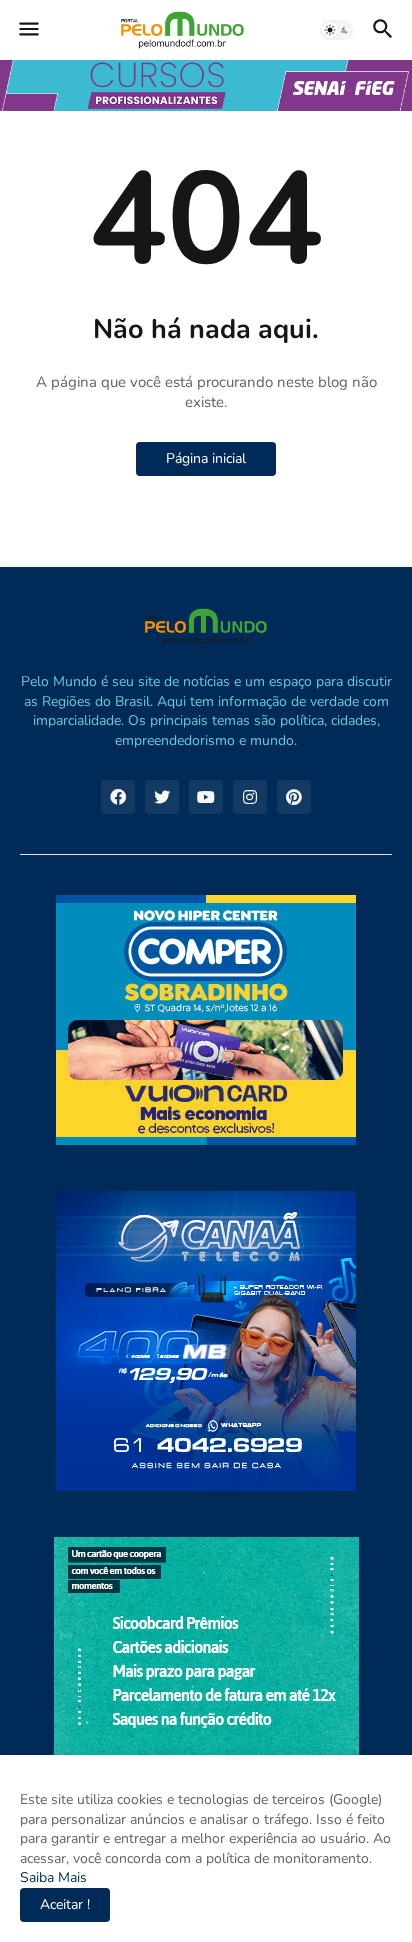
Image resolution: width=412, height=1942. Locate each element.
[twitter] (162, 797)
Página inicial (206, 458)
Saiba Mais (53, 1877)
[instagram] (250, 797)
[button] (27, 30)
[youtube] (206, 797)
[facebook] (118, 797)
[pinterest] (294, 797)
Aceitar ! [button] (65, 1904)
